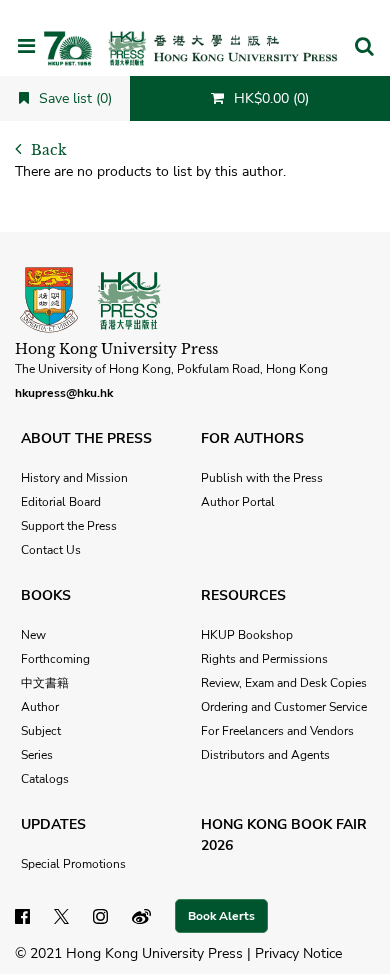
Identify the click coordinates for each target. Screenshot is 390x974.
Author (40, 707)
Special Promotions (73, 864)
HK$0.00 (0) (269, 98)
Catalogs (45, 779)
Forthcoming (55, 659)
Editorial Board (61, 502)
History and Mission (74, 478)
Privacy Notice (298, 953)
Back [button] (47, 150)
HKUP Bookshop (247, 635)
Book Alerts (221, 916)
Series (37, 755)
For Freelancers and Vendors (277, 731)
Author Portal (238, 502)
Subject (41, 731)
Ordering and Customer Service (284, 707)
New (33, 635)
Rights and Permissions (264, 659)
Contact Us (51, 550)
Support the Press (69, 526)
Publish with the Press (262, 478)
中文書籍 (45, 683)
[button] (364, 48)
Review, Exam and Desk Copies (284, 683)
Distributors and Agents (265, 755)
